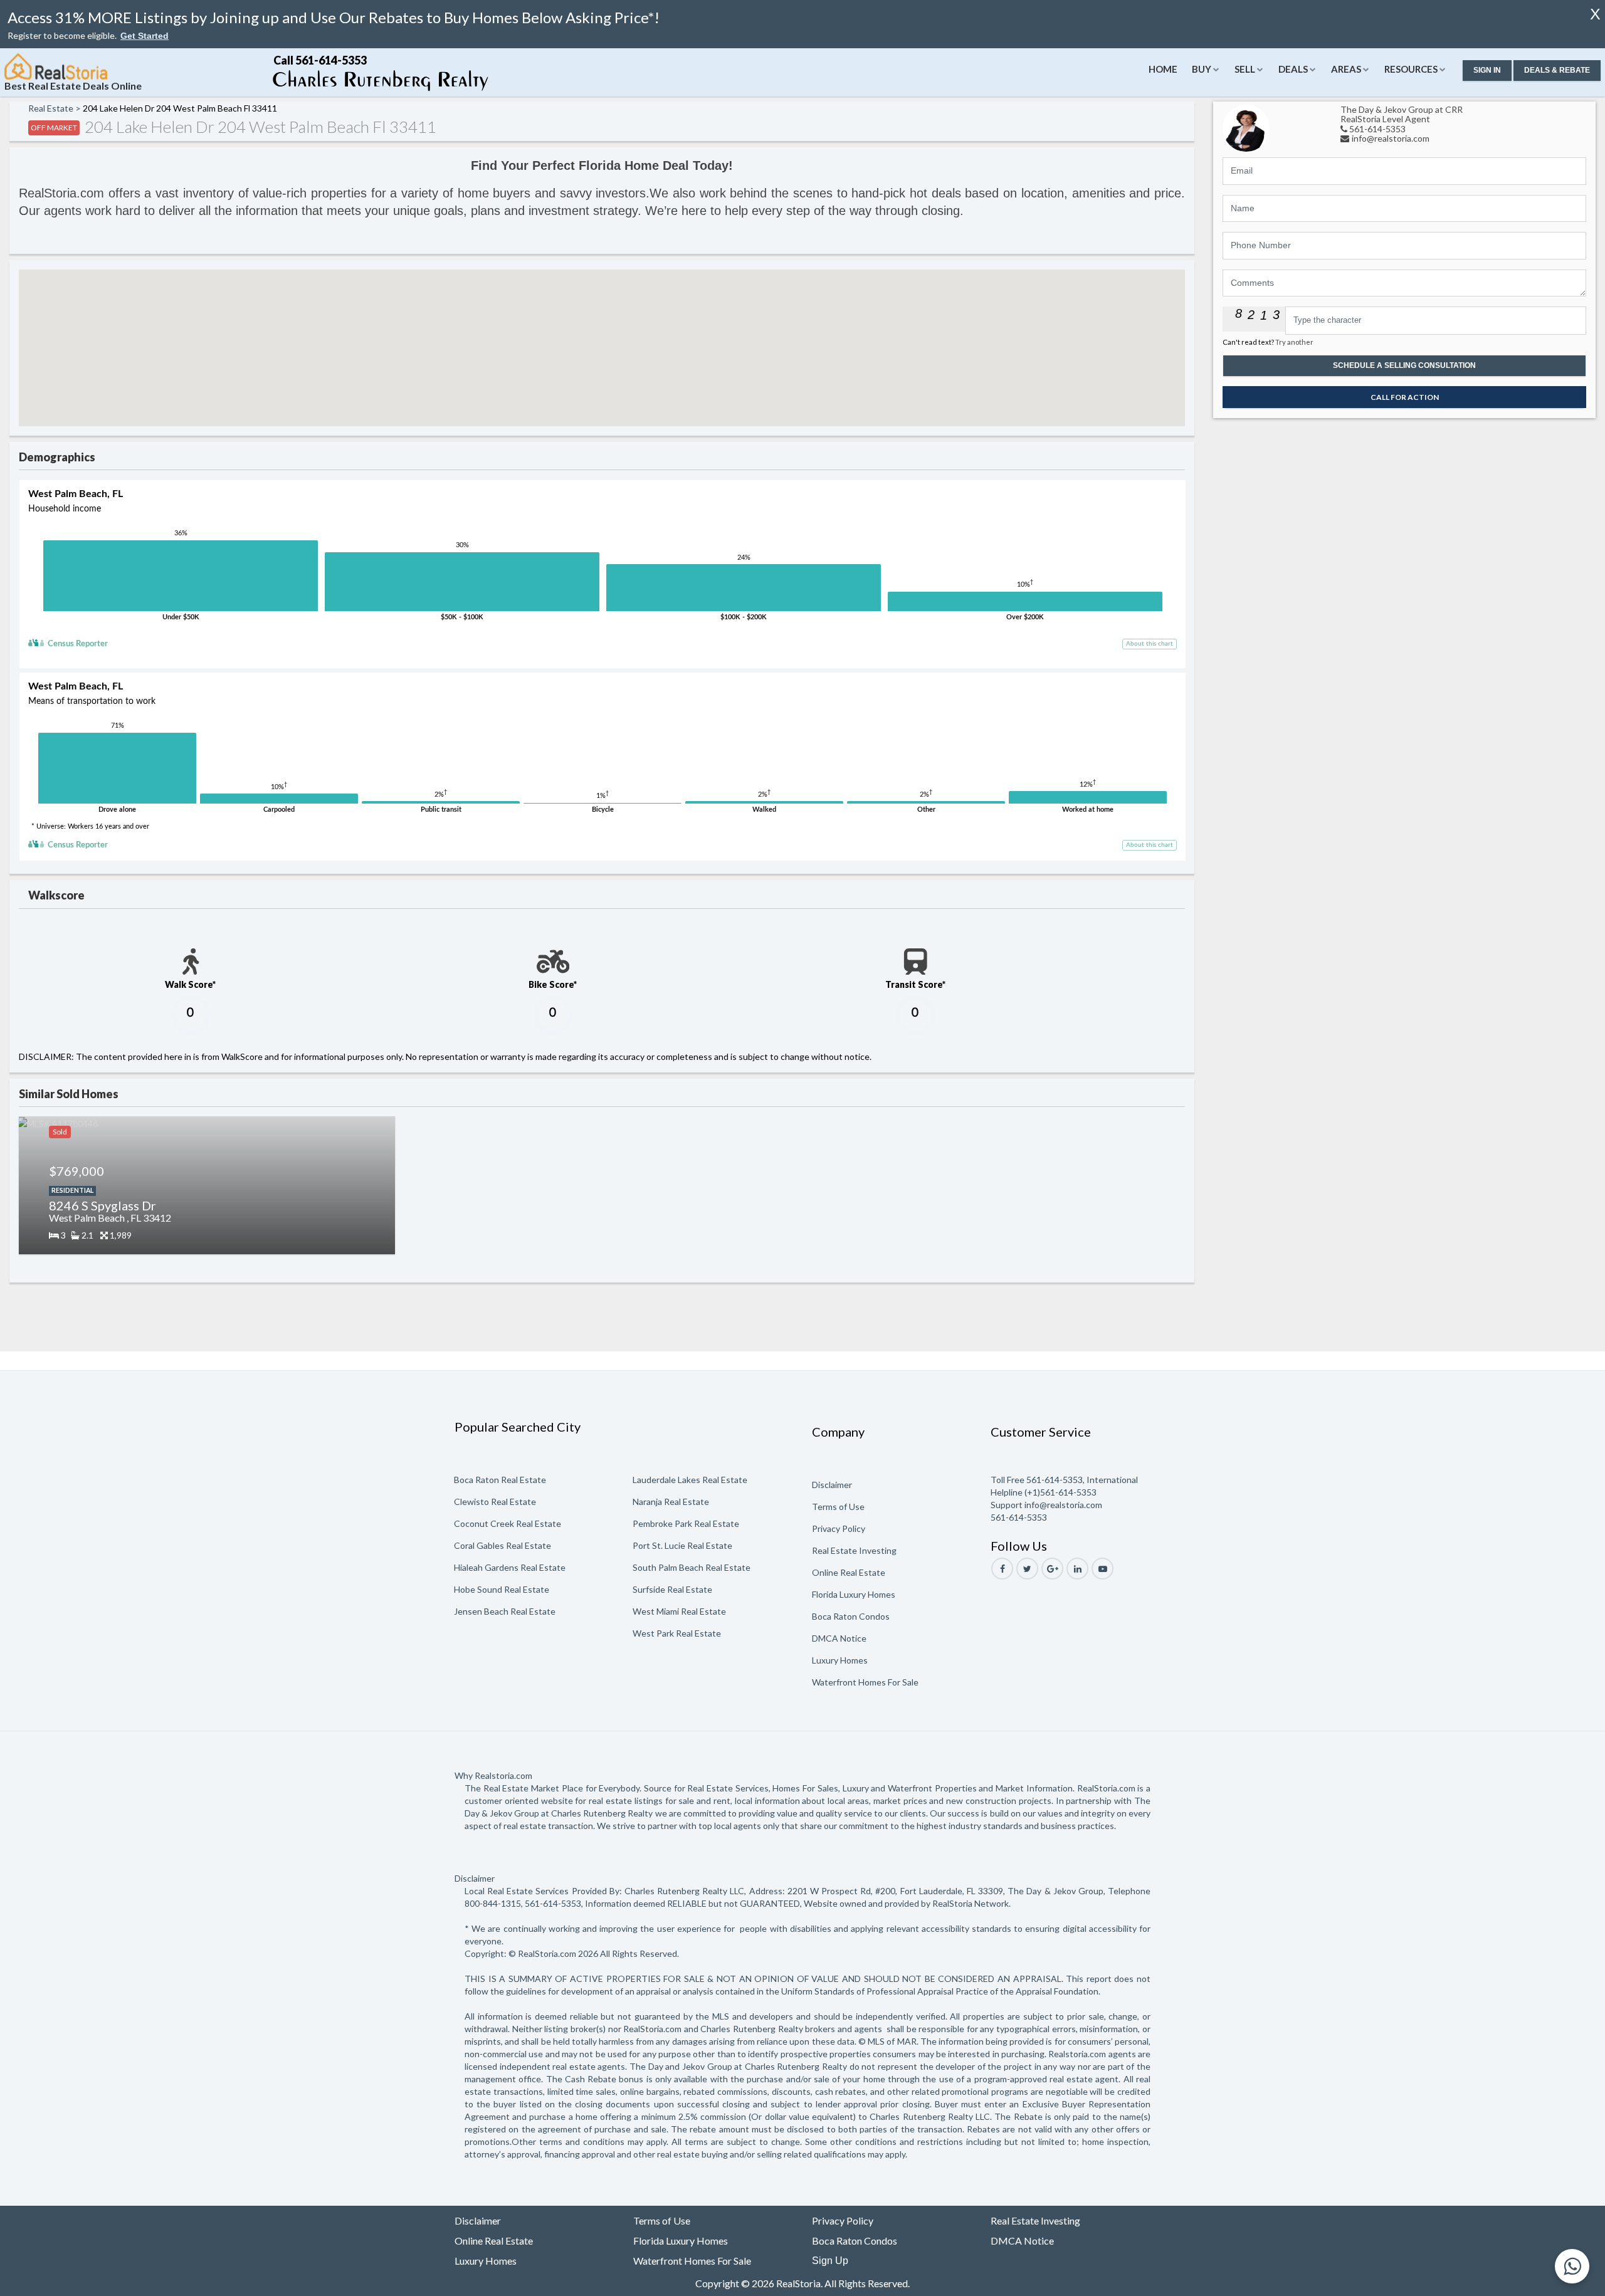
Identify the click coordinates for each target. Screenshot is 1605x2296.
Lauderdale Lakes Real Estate (690, 1480)
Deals (1293, 69)
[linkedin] (1077, 1569)
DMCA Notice (839, 1638)
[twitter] (1027, 1569)
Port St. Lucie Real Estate (682, 1545)
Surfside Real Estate (672, 1589)
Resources (1411, 69)
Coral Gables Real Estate (503, 1545)
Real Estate (51, 108)
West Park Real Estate (677, 1633)
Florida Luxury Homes (854, 1594)
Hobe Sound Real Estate (502, 1589)
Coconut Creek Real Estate (508, 1523)
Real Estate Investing (854, 1550)
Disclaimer (832, 1485)
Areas (1346, 69)
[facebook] (1002, 1569)
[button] (145, 36)
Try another (1294, 342)
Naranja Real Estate (671, 1502)
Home (1163, 69)
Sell (1245, 69)
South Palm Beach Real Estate (692, 1567)
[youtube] (1102, 1569)
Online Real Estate (849, 1572)
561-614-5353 (1377, 129)
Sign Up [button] (830, 2261)
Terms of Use (838, 1507)
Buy (1202, 69)
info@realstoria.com (1391, 138)
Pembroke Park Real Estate (686, 1523)
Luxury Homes (840, 1660)
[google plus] (1052, 1569)
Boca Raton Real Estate (500, 1480)
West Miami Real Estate (679, 1611)
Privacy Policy (839, 1528)
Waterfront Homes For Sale (865, 1682)
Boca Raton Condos (851, 1616)
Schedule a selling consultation (1404, 365)
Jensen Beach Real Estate (505, 1611)
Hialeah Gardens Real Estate (510, 1567)
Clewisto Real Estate (495, 1502)
